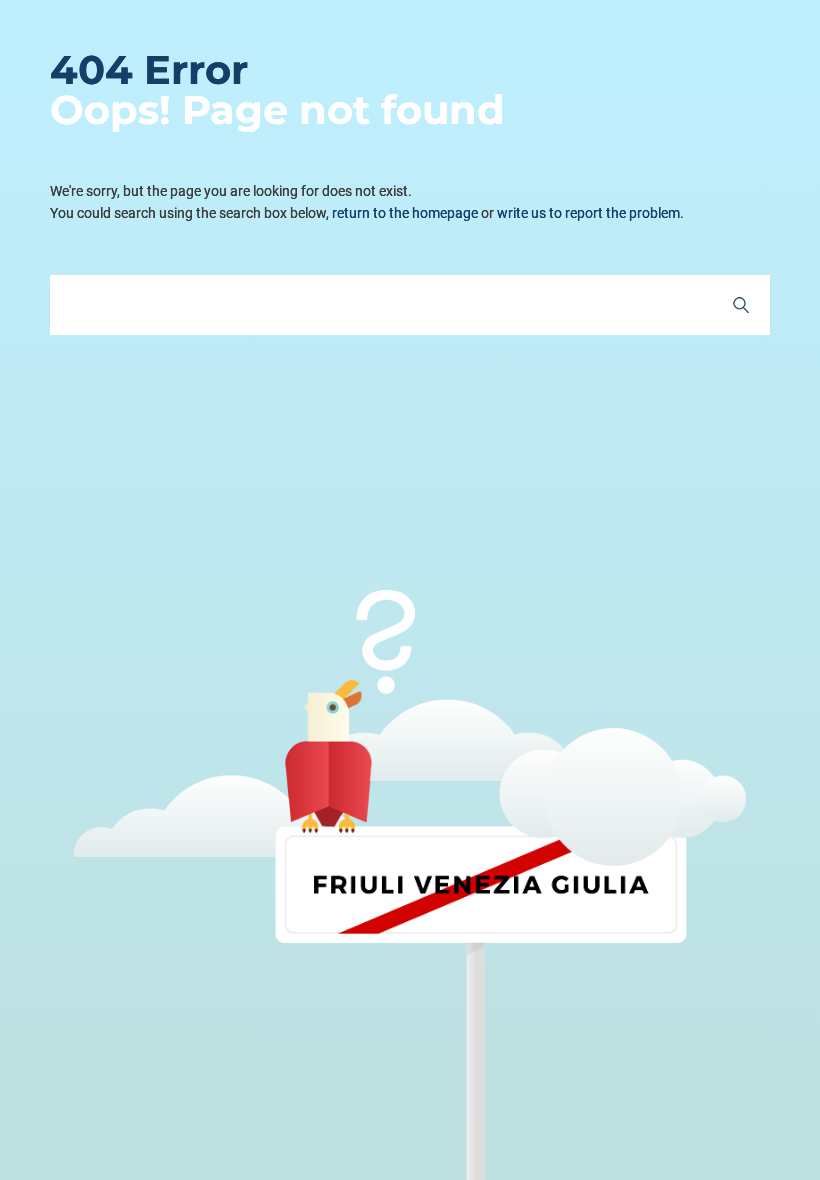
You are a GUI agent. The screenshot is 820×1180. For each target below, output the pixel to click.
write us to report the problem (588, 213)
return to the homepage (405, 213)
